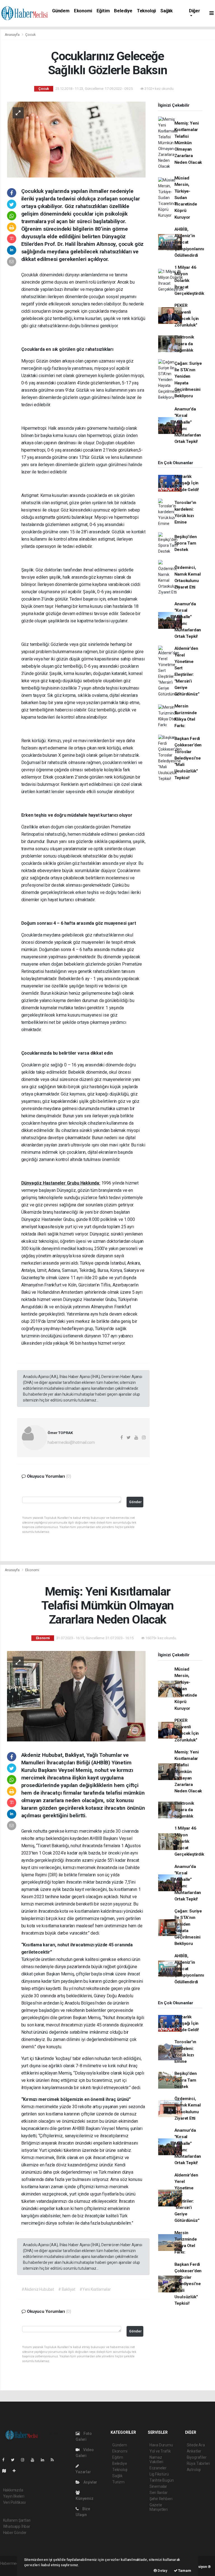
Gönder (135, 1502)
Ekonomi (83, 11)
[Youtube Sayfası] (35, 2460)
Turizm (118, 2482)
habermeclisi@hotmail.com (71, 1442)
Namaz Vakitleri (156, 2460)
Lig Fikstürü (159, 2474)
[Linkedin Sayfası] (45, 2460)
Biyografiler (197, 2457)
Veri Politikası (14, 2502)
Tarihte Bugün (162, 2480)
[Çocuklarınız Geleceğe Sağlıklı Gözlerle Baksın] (76, 139)
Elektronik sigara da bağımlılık (184, 344)
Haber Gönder (15, 2533)
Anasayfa (13, 35)
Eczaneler (158, 2468)
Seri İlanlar (159, 2493)
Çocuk (30, 35)
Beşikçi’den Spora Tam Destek (186, 543)
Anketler (194, 2451)
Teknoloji (146, 11)
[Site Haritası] (6, 2471)
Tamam (184, 2571)
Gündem (61, 11)
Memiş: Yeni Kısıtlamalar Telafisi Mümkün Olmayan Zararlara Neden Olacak (188, 143)
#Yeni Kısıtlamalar (95, 2289)
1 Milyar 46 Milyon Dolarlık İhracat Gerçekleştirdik (189, 280)
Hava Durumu (161, 2445)
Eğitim (103, 11)
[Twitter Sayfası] (15, 2460)
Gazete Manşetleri (159, 2507)
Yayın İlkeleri (14, 2496)
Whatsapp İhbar (17, 2526)
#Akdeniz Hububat (38, 2289)
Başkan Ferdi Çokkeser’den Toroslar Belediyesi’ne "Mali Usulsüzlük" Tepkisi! (188, 758)
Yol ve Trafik (160, 2451)
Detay (162, 2571)
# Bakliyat (67, 2289)
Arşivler (90, 2482)
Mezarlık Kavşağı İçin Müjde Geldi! (187, 483)
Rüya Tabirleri (198, 2463)
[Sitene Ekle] (16, 2471)
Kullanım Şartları (17, 2520)
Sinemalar (158, 2486)
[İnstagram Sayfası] (25, 2460)
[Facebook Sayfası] (6, 2460)
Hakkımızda (13, 2490)
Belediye (123, 11)
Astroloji (194, 2470)
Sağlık (167, 11)
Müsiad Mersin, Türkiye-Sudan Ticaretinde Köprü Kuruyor (186, 198)
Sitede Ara (196, 2445)
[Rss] (54, 2460)
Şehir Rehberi (161, 2499)
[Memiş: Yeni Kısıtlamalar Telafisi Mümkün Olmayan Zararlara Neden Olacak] (76, 1696)
